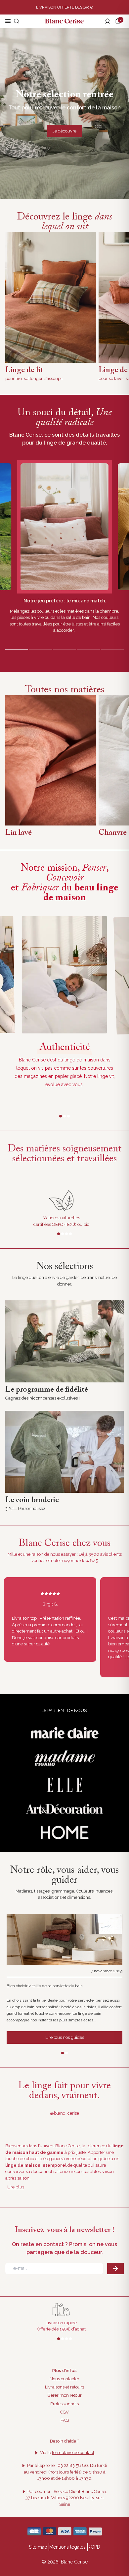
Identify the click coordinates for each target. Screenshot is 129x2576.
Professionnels (64, 2404)
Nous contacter (64, 2379)
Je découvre (64, 131)
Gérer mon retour (65, 2395)
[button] (119, 21)
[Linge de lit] (51, 297)
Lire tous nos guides (65, 2037)
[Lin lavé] (51, 760)
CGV (64, 2412)
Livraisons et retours (64, 2387)
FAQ (65, 2420)
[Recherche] (17, 21)
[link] (64, 1341)
